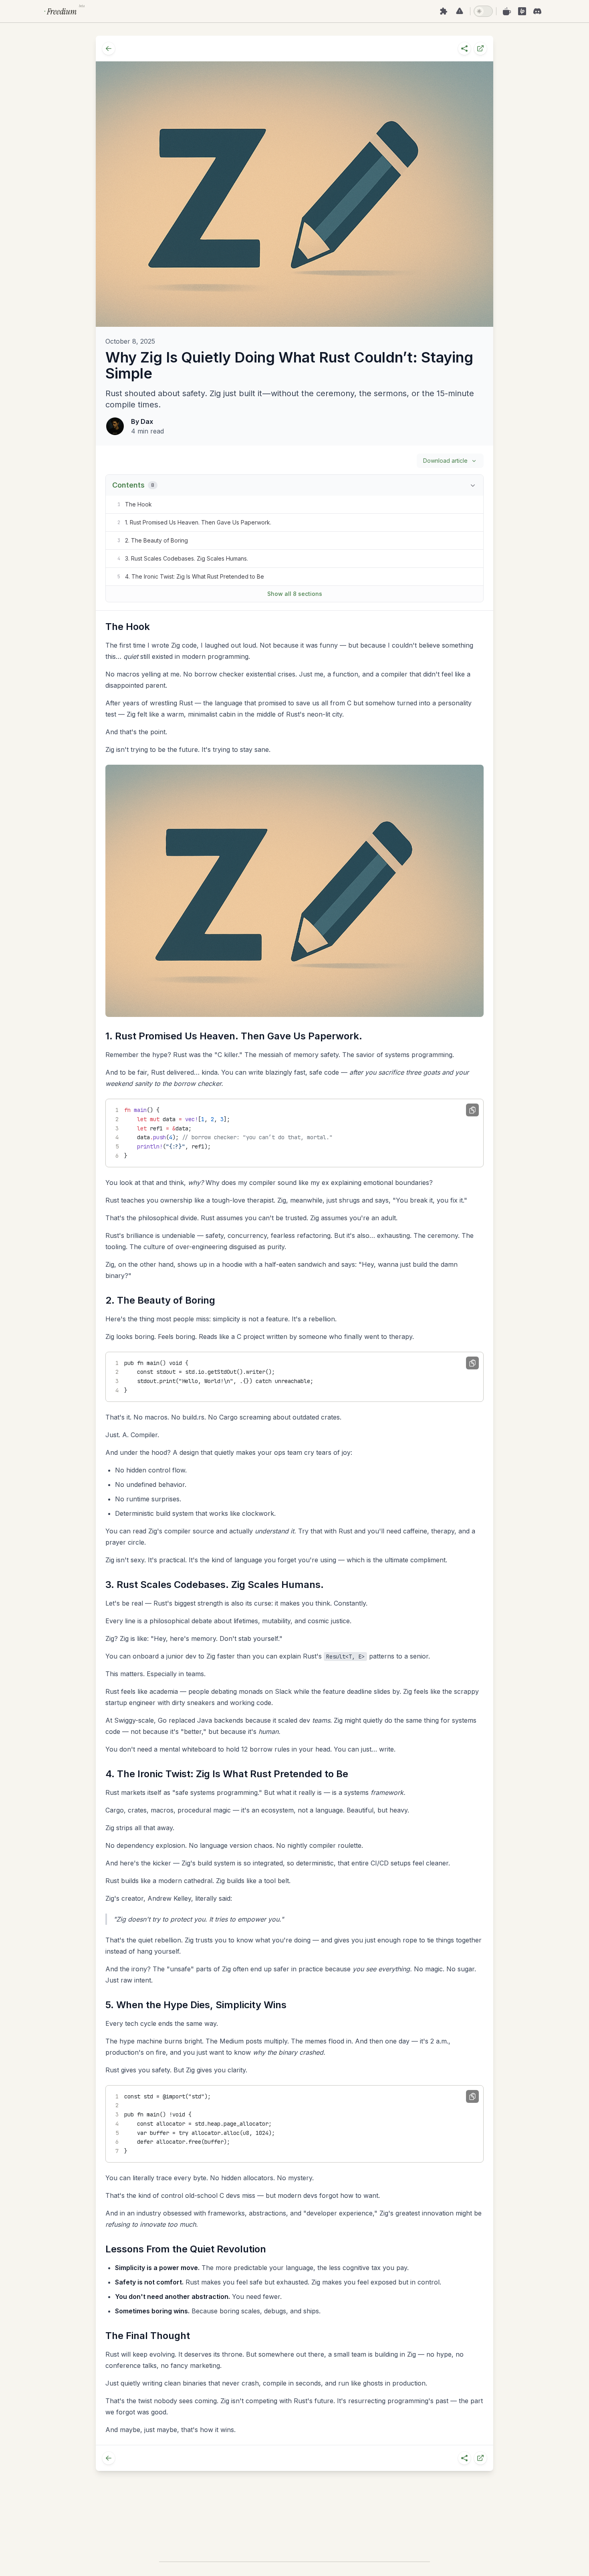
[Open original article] (480, 49)
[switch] (483, 11)
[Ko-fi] (507, 11)
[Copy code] (472, 1110)
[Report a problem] (460, 11)
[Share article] (464, 49)
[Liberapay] (522, 11)
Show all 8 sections (295, 594)
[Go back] (109, 49)
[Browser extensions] (444, 11)
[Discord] (537, 11)
